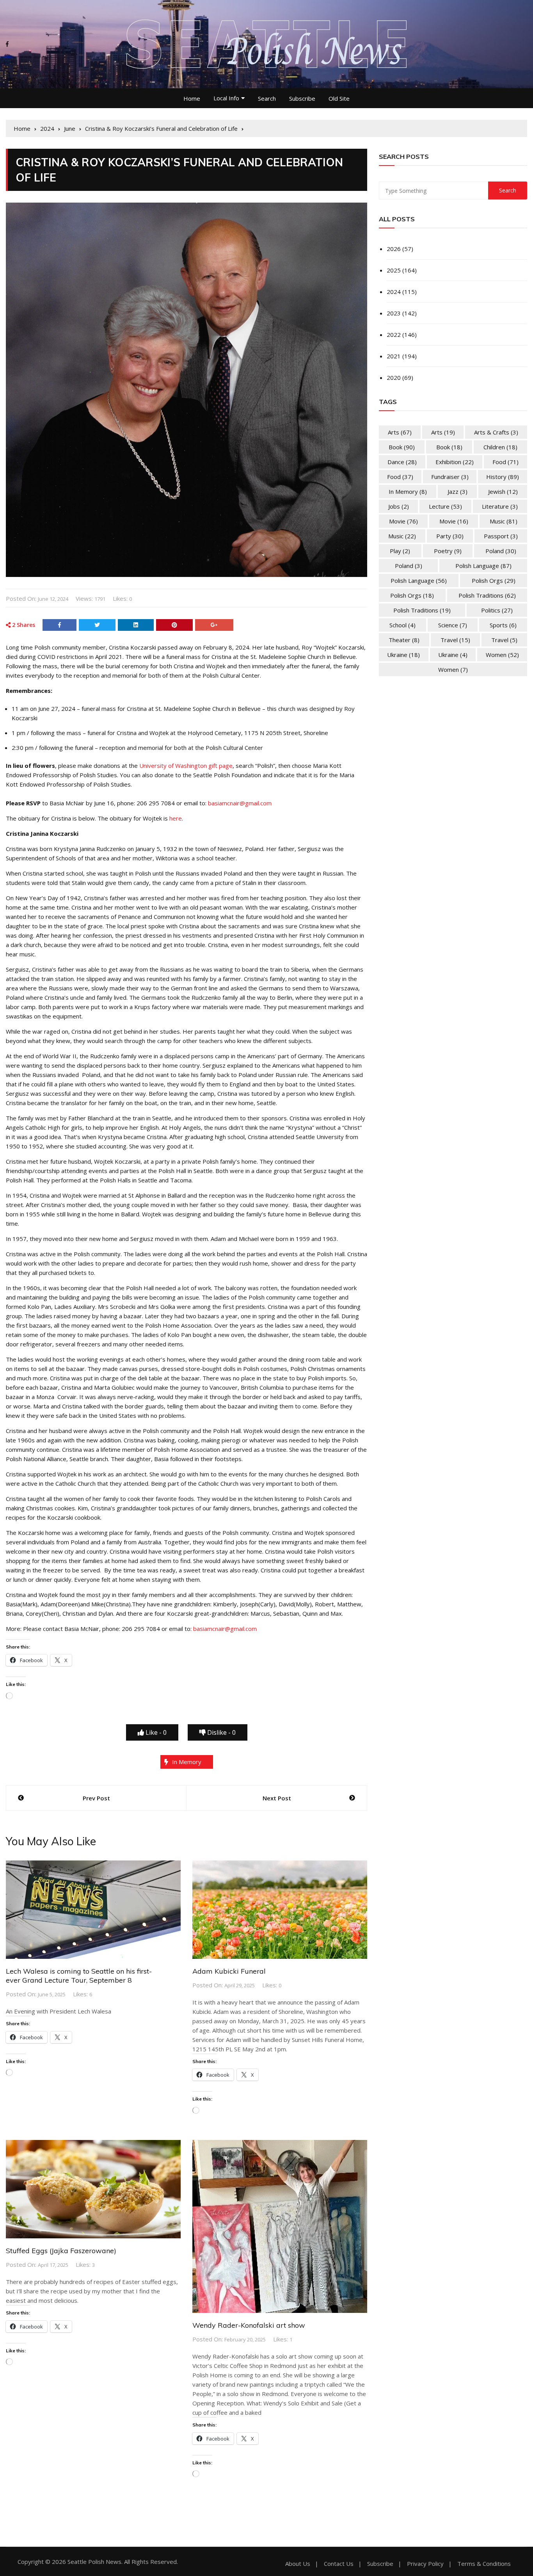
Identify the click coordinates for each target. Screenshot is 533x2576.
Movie (403, 521)
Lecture (445, 506)
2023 (394, 313)
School (402, 625)
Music (504, 521)
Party (450, 536)
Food (505, 462)
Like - (155, 1732)
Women (502, 655)
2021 (394, 356)
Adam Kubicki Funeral (229, 1971)
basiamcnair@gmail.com (240, 803)
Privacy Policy (425, 2564)
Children (500, 447)
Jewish (503, 491)
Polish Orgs (494, 580)
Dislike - (221, 1732)
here (176, 818)
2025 (394, 270)
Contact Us (339, 2564)
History (503, 477)
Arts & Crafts (496, 432)
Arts (400, 432)
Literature (500, 506)
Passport (501, 536)
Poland (501, 551)
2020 (394, 377)
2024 (394, 292)
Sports (503, 625)
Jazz (457, 491)
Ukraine (403, 655)
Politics (497, 610)
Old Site (339, 98)
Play (400, 551)
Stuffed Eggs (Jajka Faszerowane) (61, 2251)
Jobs (399, 506)
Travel (455, 640)
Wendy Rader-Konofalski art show (249, 2325)
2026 (394, 249)
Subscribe (302, 98)
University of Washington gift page (186, 766)
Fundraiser (450, 477)
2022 (394, 335)
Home (192, 98)
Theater (404, 640)
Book (402, 447)
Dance (402, 462)
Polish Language (483, 566)
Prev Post (96, 1798)
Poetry (448, 551)
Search (267, 98)
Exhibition (455, 462)
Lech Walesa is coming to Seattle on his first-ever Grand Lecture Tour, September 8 (79, 1976)
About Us (298, 2564)
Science (453, 625)
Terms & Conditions (484, 2564)
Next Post (277, 1798)
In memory (187, 1762)
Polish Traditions (487, 595)
